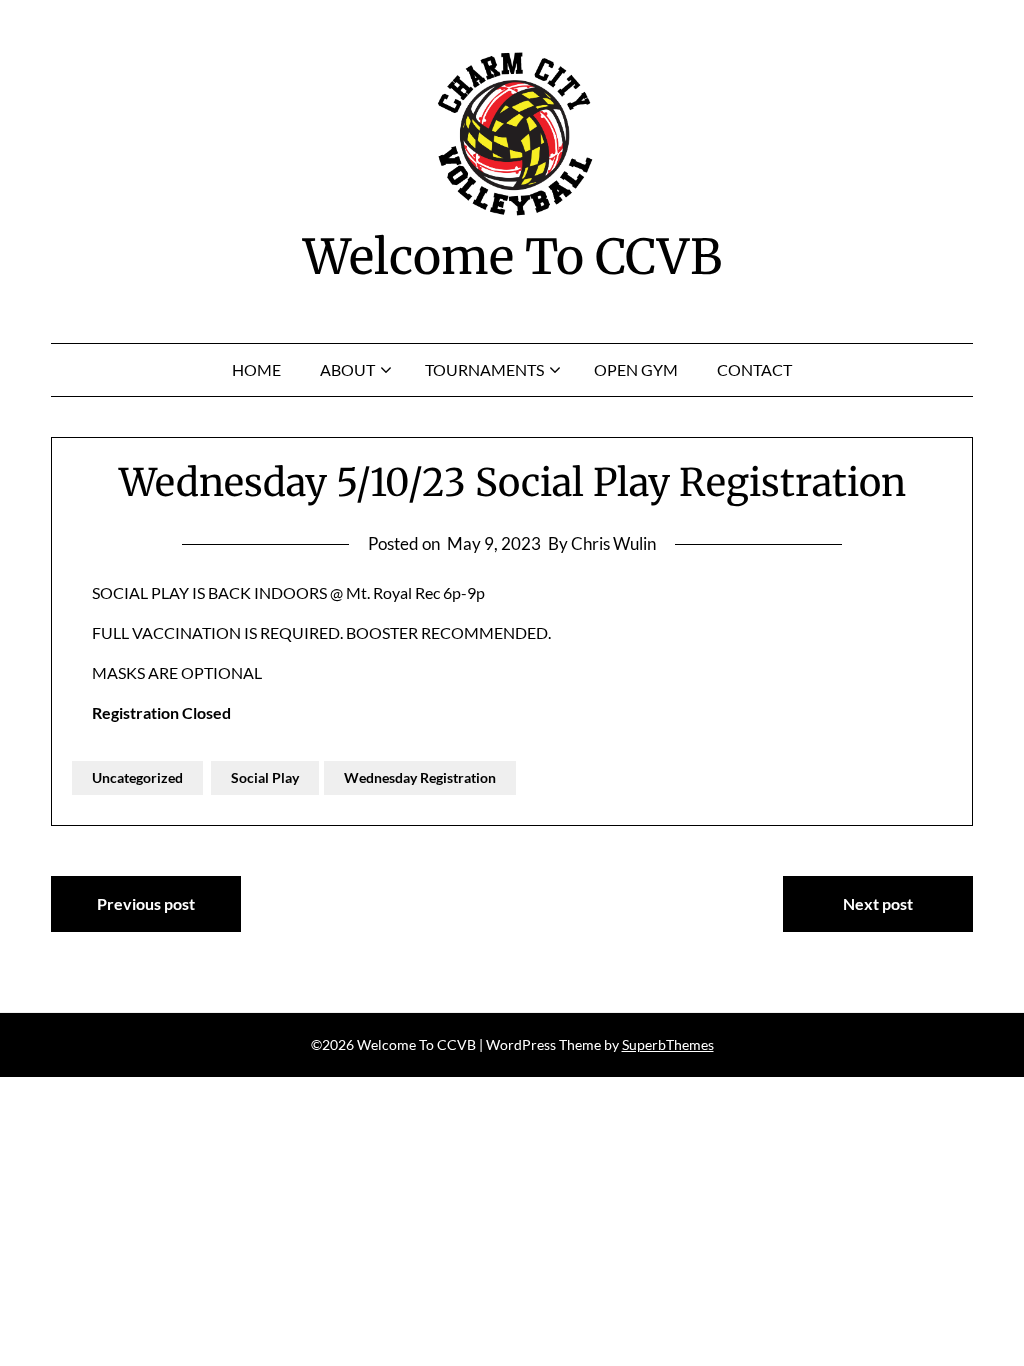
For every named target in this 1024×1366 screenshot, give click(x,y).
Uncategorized (137, 777)
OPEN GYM (636, 369)
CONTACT (754, 369)
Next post (878, 903)
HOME (256, 369)
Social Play (265, 777)
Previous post (146, 903)
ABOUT (347, 369)
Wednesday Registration (420, 777)
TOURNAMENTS (484, 369)
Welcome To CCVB (512, 257)
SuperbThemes (668, 1044)
